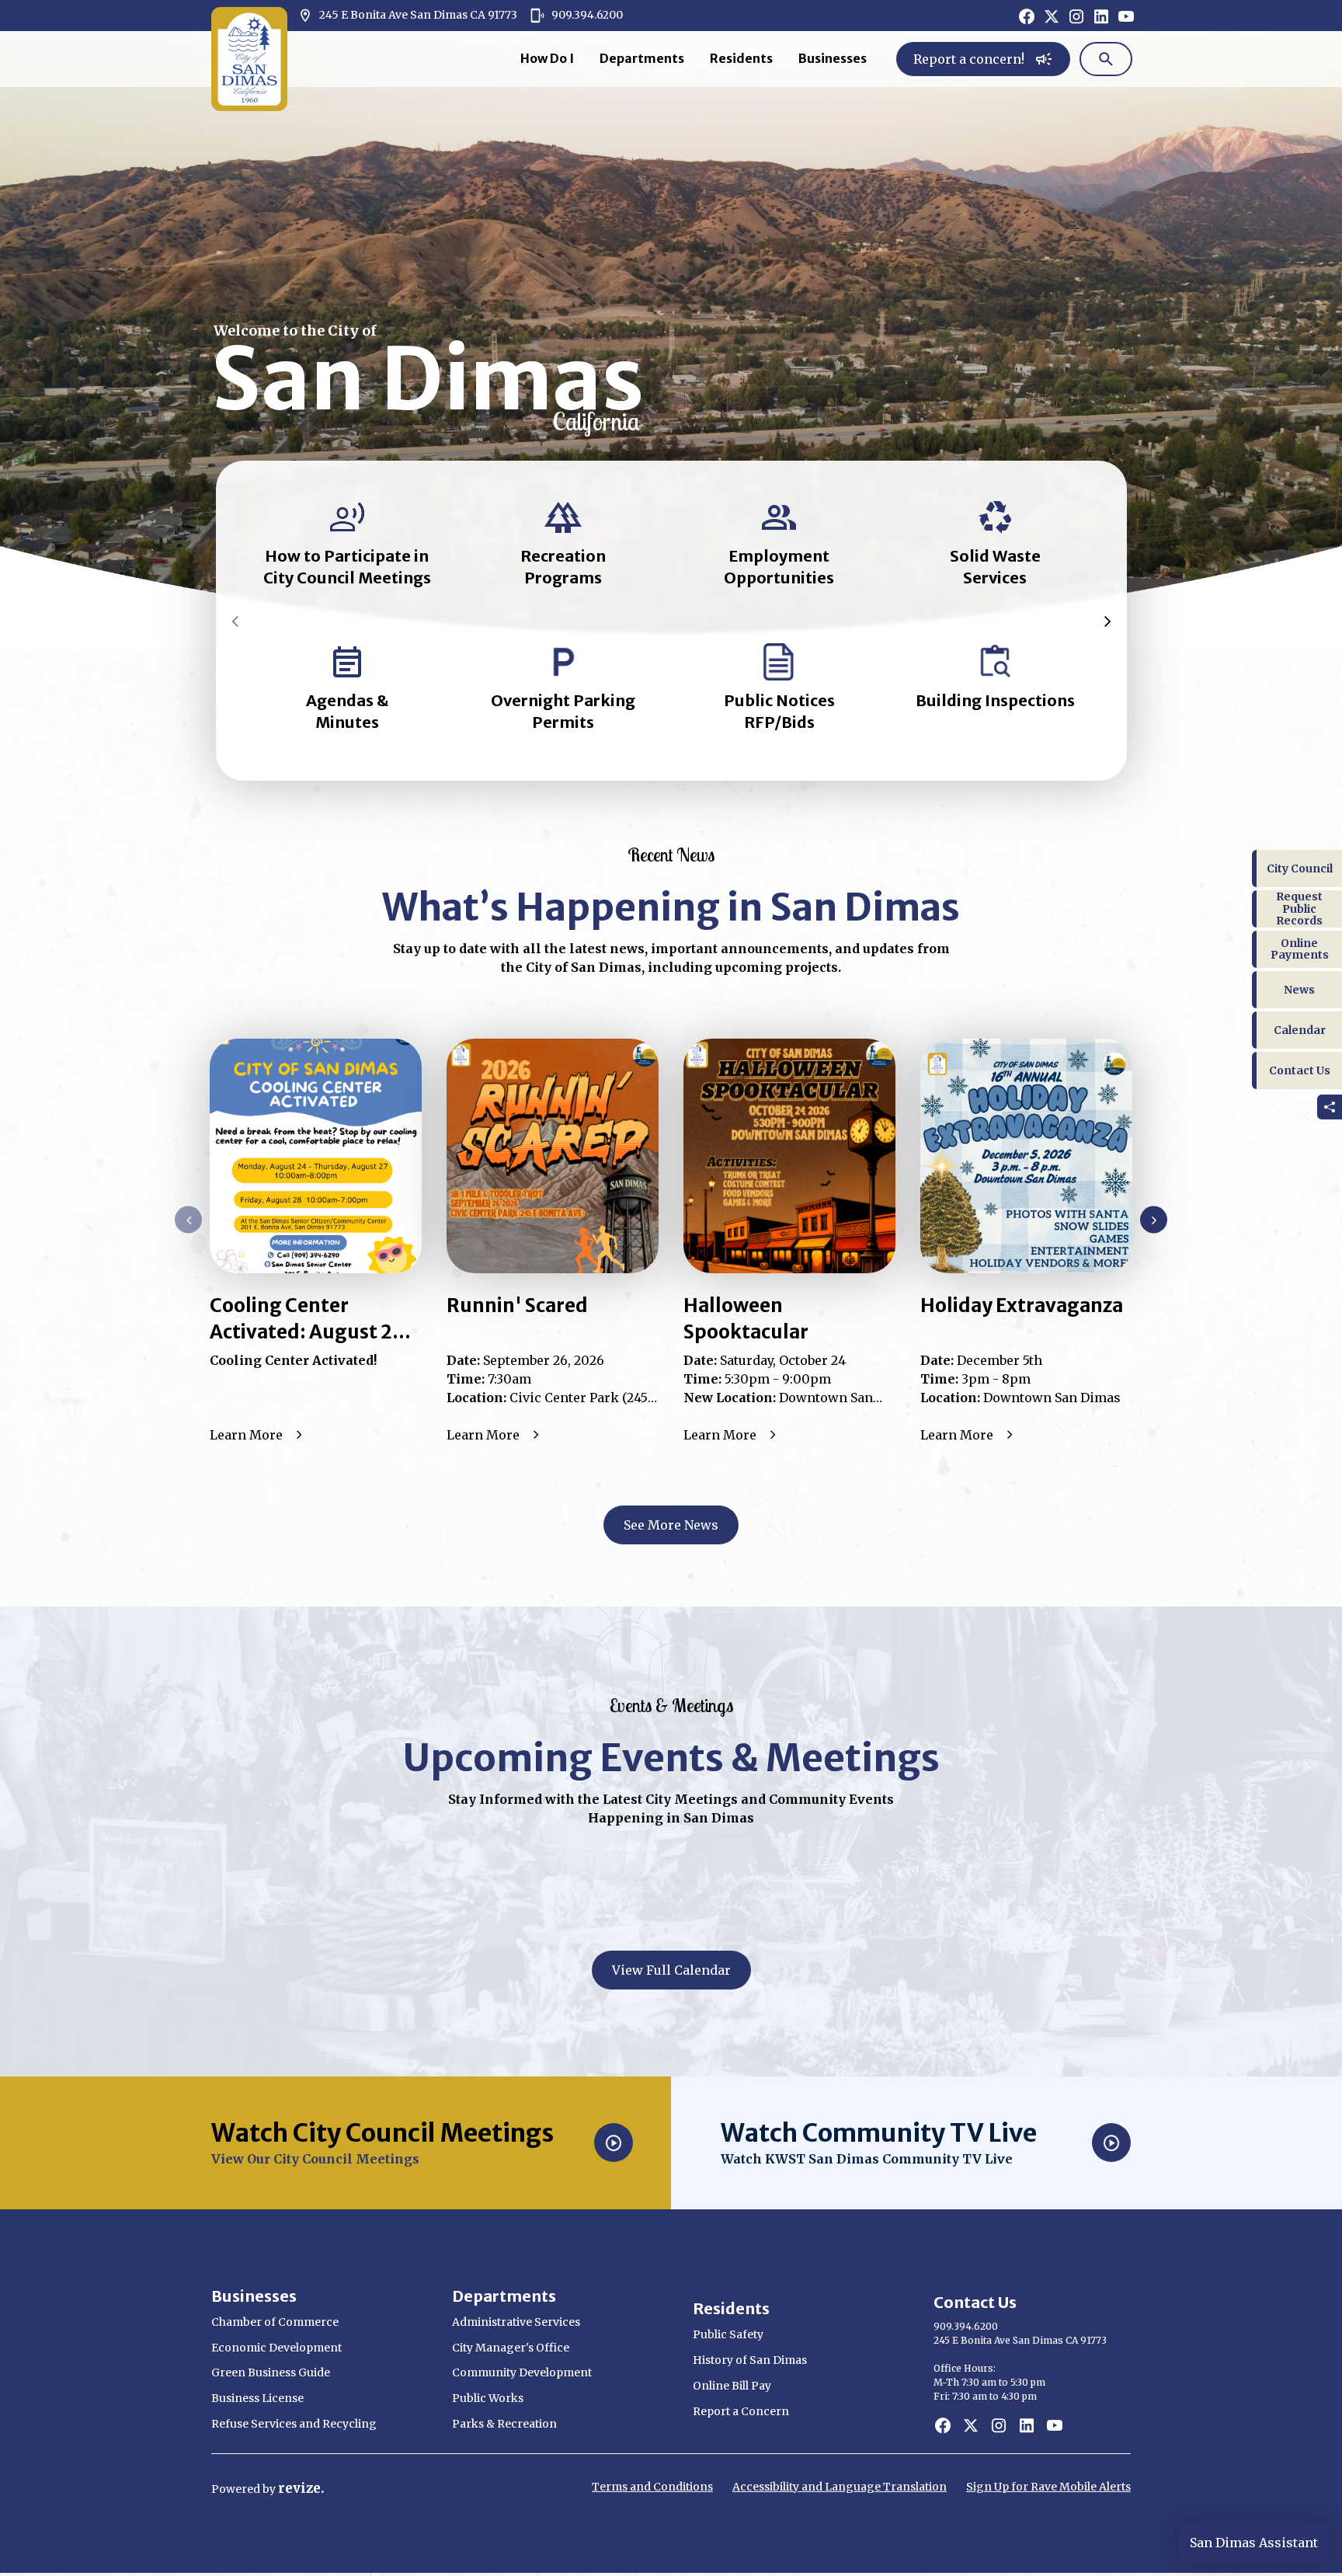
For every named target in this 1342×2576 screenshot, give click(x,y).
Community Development (522, 2372)
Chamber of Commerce (275, 2322)
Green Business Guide (271, 2372)
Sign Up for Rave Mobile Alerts (1048, 2487)
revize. (301, 2488)
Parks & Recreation (504, 2424)
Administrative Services (516, 2322)
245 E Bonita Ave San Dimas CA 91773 (407, 16)
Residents (741, 58)
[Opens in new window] (1027, 16)
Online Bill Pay (732, 2386)
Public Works (488, 2398)
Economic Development (276, 2348)
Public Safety (728, 2334)
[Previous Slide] (235, 620)
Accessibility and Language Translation (840, 2487)
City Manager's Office (511, 2348)
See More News (671, 1525)
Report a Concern (741, 2411)
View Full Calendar (671, 1970)
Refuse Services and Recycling (294, 2424)
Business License (257, 2398)
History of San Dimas (750, 2360)
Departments (642, 58)
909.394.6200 (586, 15)
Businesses (833, 58)
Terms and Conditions (652, 2487)
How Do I (547, 58)
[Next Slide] (1108, 620)
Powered (237, 2489)
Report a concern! (982, 64)
